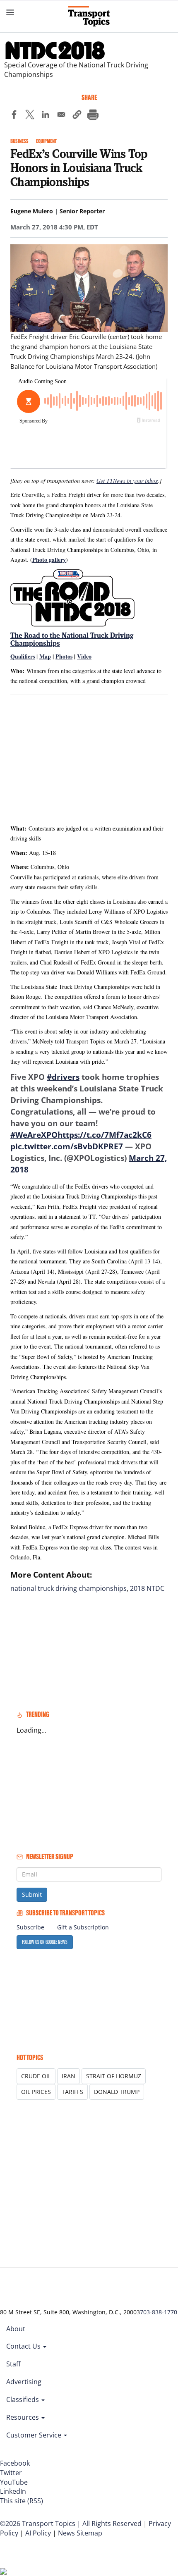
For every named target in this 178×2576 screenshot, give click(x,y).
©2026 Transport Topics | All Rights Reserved (71, 2523)
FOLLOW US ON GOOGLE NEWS (45, 1942)
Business (19, 141)
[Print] (93, 116)
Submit (32, 1894)
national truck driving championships (69, 1588)
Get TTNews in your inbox (127, 481)
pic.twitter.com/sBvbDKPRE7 (67, 1146)
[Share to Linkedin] (46, 116)
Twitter (11, 2473)
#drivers (63, 1077)
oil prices (36, 2092)
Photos (64, 656)
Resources (23, 2417)
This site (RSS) (22, 2501)
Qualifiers (23, 656)
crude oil (36, 2076)
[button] (77, 116)
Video (84, 656)
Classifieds (23, 2399)
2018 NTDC (147, 1588)
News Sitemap (80, 2533)
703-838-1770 (159, 2312)
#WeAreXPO (34, 1135)
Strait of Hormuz (114, 2076)
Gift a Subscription (83, 1927)
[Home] (89, 16)
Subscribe (30, 1927)
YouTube (14, 2482)
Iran (69, 2076)
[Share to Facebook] (14, 116)
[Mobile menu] (10, 12)
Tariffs (72, 2092)
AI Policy (38, 2533)
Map (45, 656)
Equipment (46, 141)
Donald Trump (117, 2092)
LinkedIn (13, 2491)
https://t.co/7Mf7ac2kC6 (105, 1135)
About (16, 2329)
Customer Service (35, 2435)
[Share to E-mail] (61, 116)
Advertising (24, 2382)
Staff (13, 2364)
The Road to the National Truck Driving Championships (72, 639)
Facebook (15, 2463)
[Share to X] (30, 116)
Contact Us (24, 2346)
